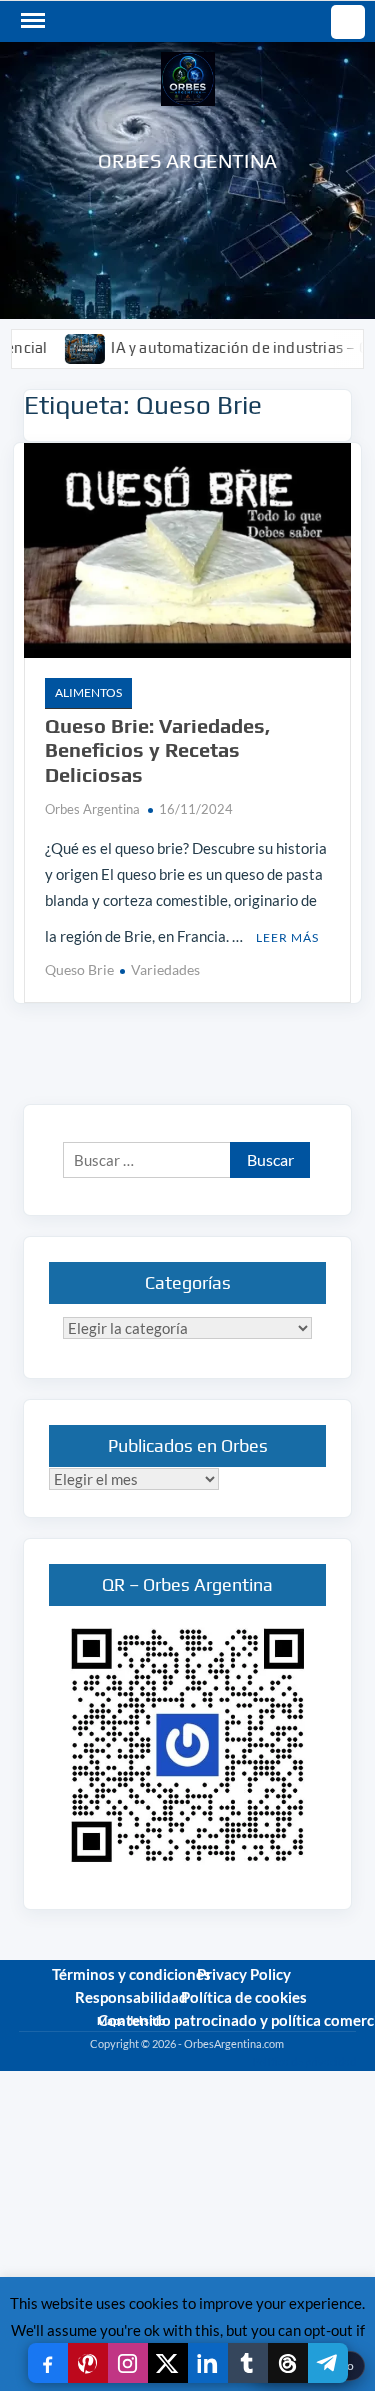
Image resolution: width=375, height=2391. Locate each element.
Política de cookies (244, 1997)
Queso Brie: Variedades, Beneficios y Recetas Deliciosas (157, 750)
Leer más (287, 937)
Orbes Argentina (187, 160)
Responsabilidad (131, 1997)
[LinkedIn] (208, 2363)
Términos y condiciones (131, 1974)
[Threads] (288, 2363)
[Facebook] (48, 2363)
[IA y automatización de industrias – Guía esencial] (60, 347)
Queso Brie (79, 969)
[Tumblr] (248, 2363)
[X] (168, 2363)
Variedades (165, 969)
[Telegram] (328, 2363)
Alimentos (88, 692)
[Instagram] (128, 2363)
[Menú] (31, 21)
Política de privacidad (304, 2061)
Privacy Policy (244, 1974)
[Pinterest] (88, 2363)
